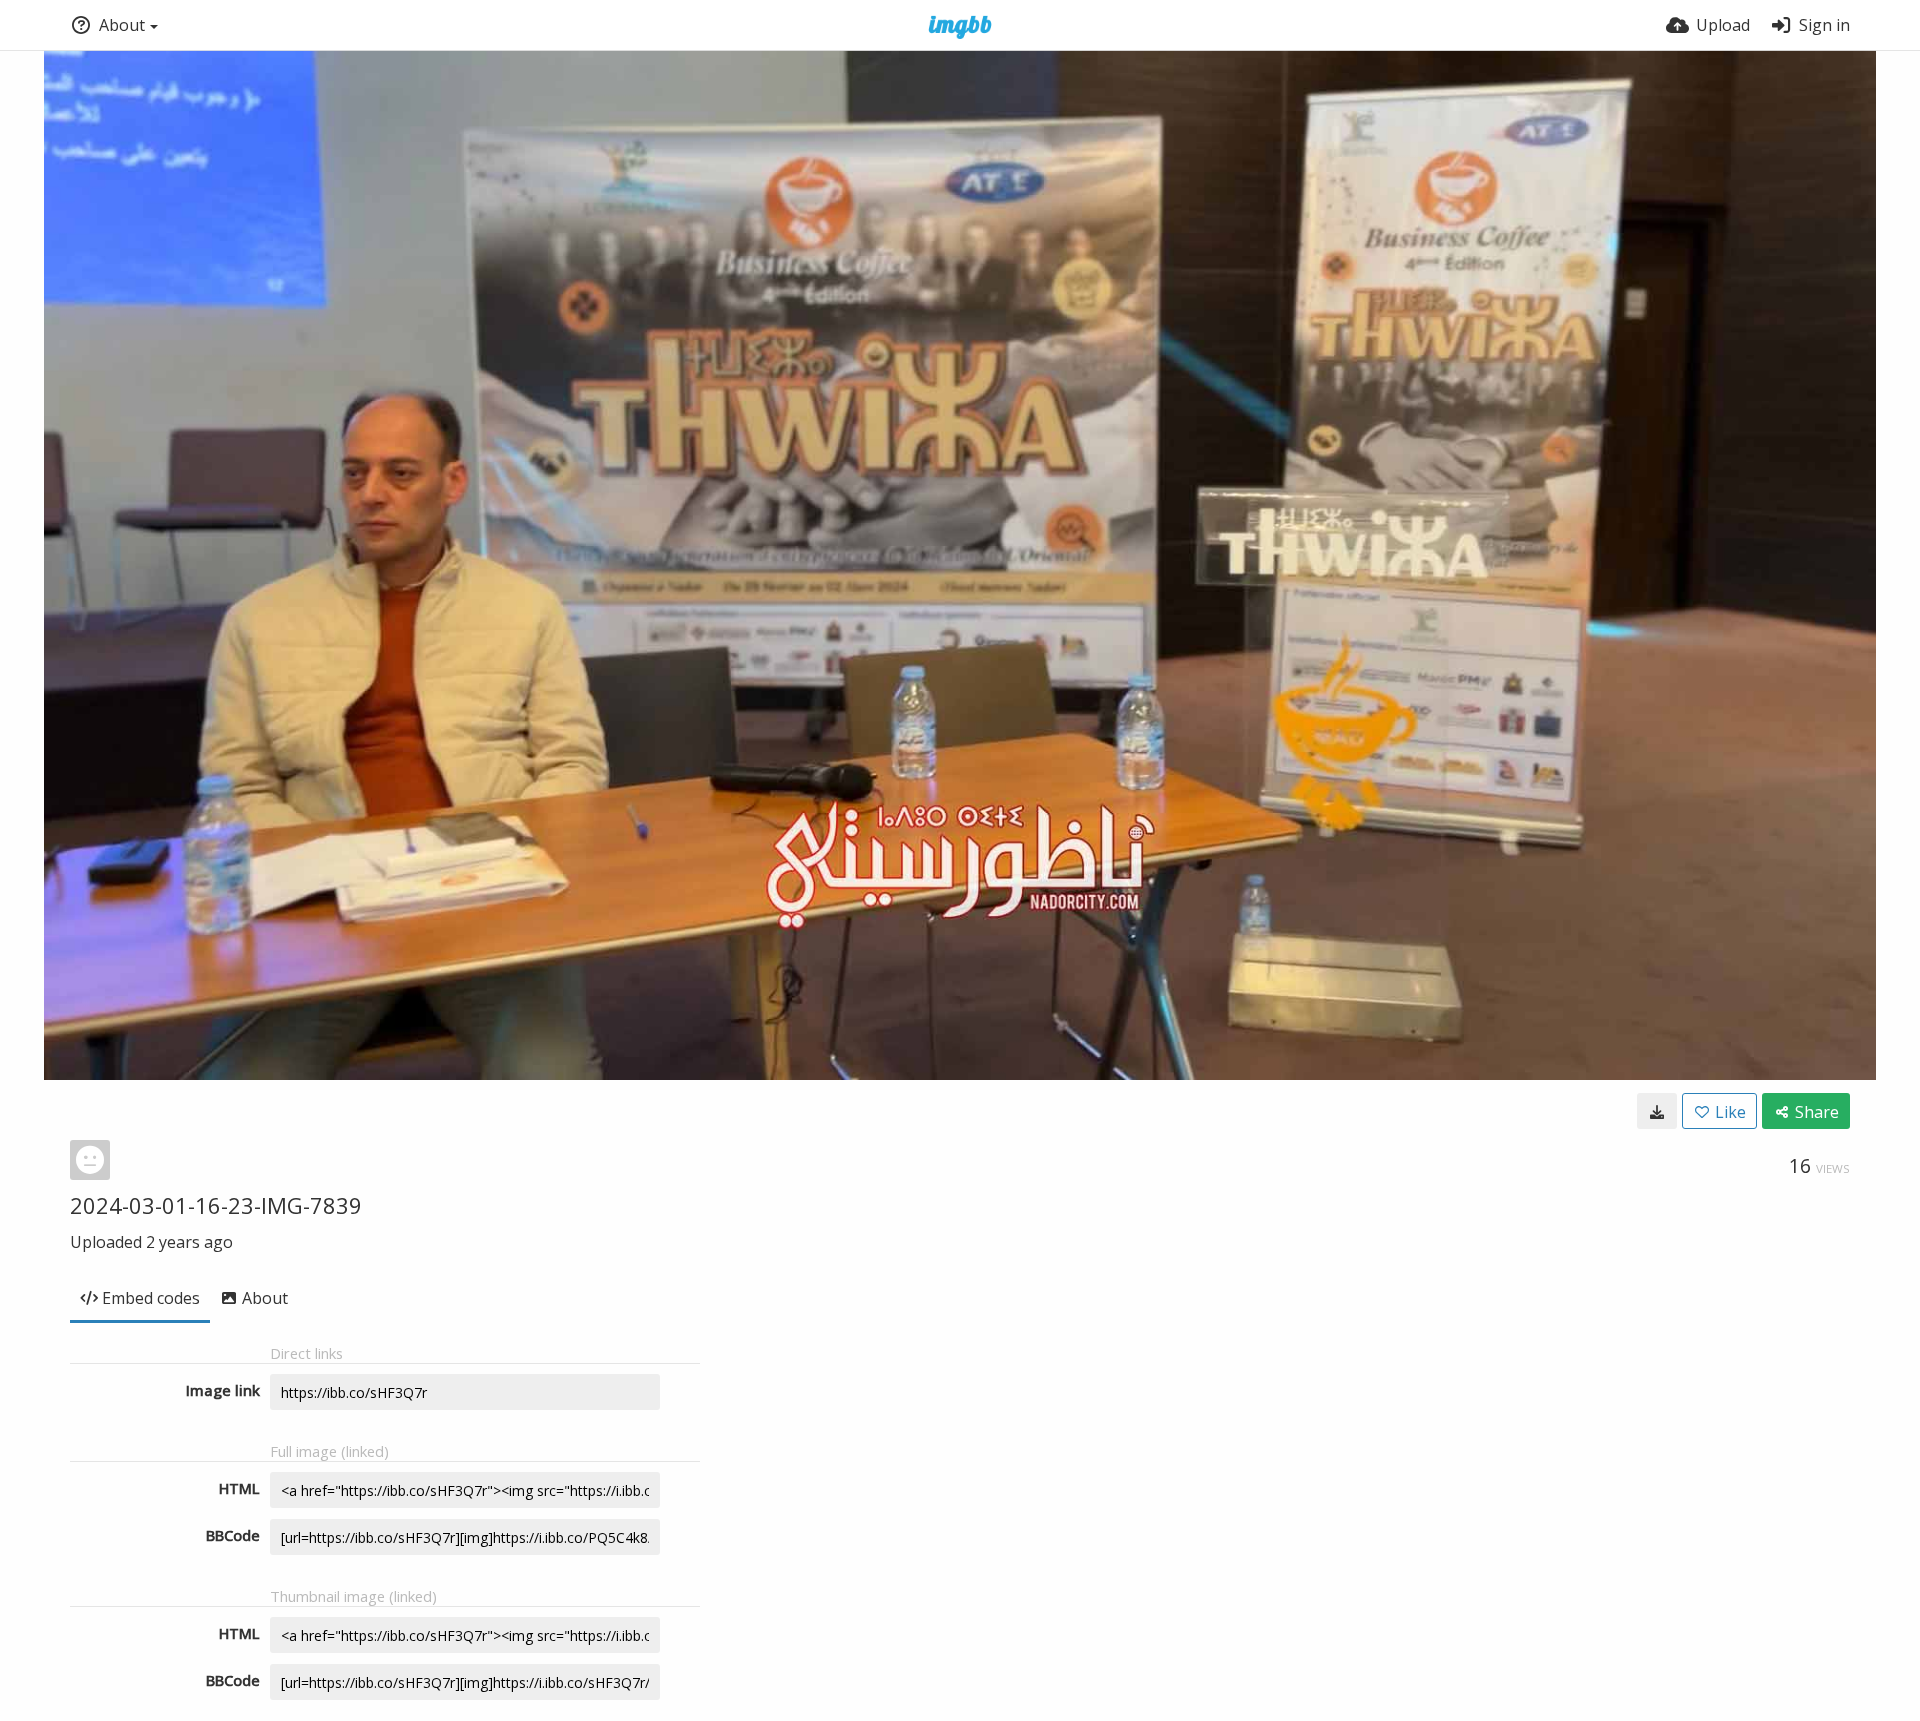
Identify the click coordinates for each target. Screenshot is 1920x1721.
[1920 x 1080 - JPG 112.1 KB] (1657, 1111)
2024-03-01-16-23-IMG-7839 (216, 1205)
